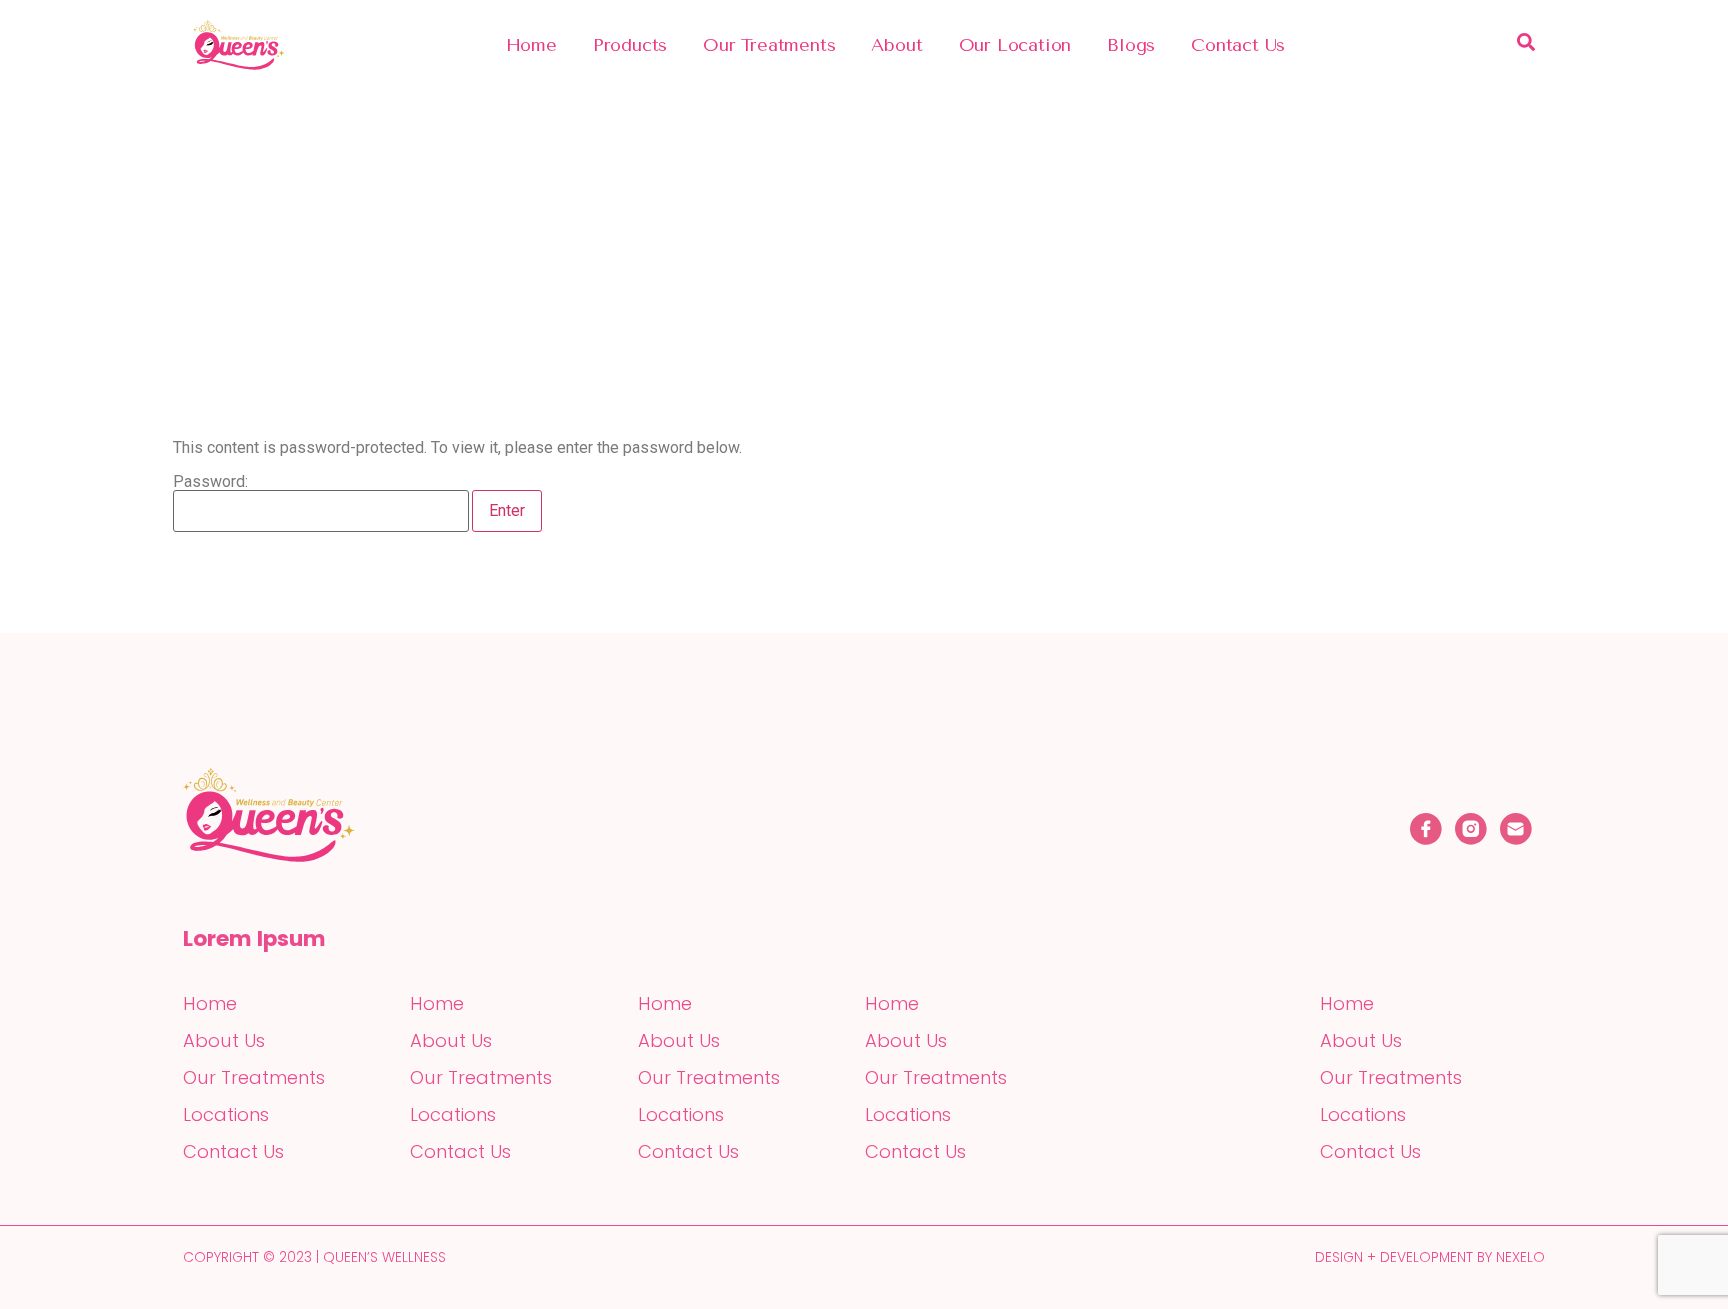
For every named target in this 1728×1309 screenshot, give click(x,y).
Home (531, 45)
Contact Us (1238, 45)
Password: (210, 482)
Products (630, 45)
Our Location (1015, 45)
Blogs (1131, 45)
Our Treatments (769, 45)
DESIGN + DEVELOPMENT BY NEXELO (1430, 1257)
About (896, 45)
